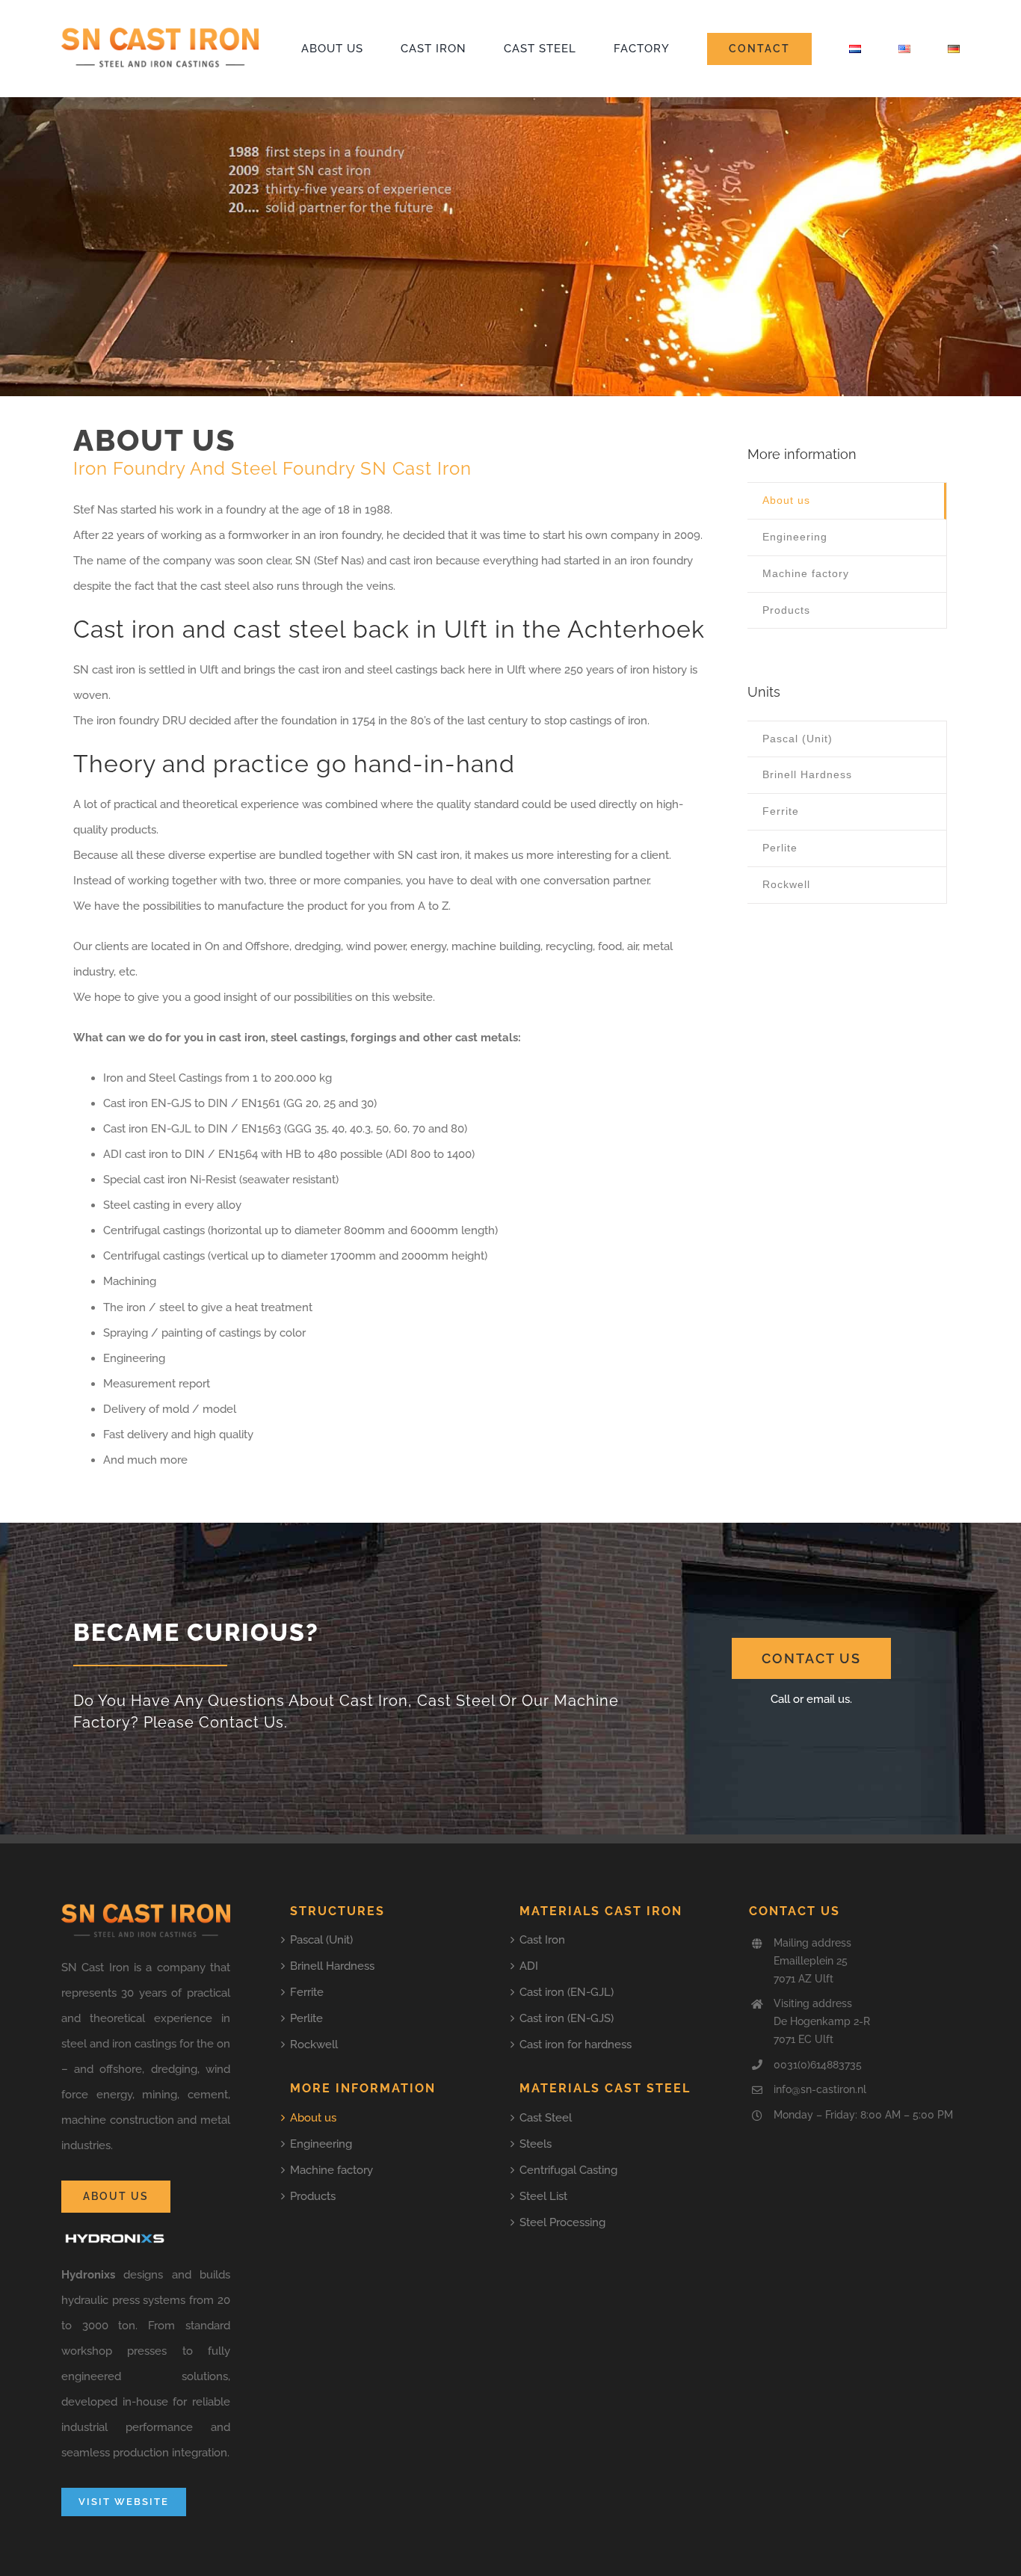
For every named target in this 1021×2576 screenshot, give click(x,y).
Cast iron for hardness (576, 2045)
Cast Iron (542, 1940)
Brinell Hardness (332, 1966)
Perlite (306, 2018)
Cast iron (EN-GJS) (567, 2018)
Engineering (321, 2144)
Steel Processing (562, 2222)
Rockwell (314, 2045)
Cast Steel (546, 2118)
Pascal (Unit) (321, 1940)
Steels (536, 2144)
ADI (529, 1966)
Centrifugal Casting (568, 2170)
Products (313, 2196)
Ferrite (307, 1992)
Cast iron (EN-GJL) (567, 1992)
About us (313, 2118)
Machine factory (331, 2170)
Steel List (543, 2196)
